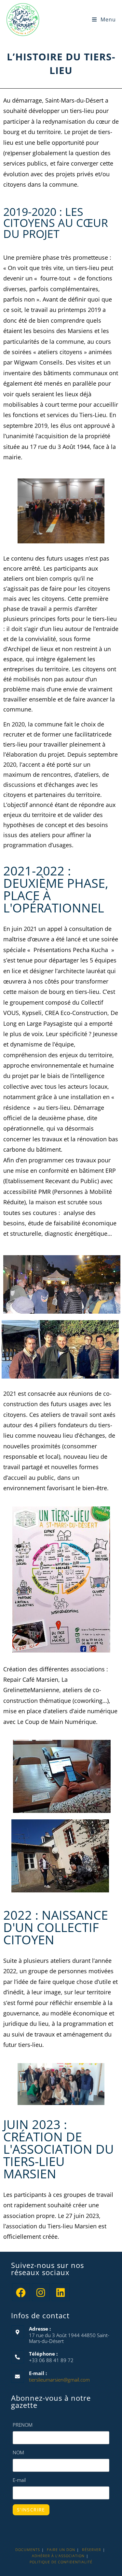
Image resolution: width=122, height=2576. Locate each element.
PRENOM (23, 2425)
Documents (28, 2550)
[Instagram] (41, 2292)
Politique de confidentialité (61, 2562)
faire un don (61, 2550)
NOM (18, 2452)
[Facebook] (21, 2292)
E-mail (19, 2480)
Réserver (92, 2550)
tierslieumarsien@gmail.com (59, 2380)
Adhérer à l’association (58, 2556)
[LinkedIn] (61, 2292)
